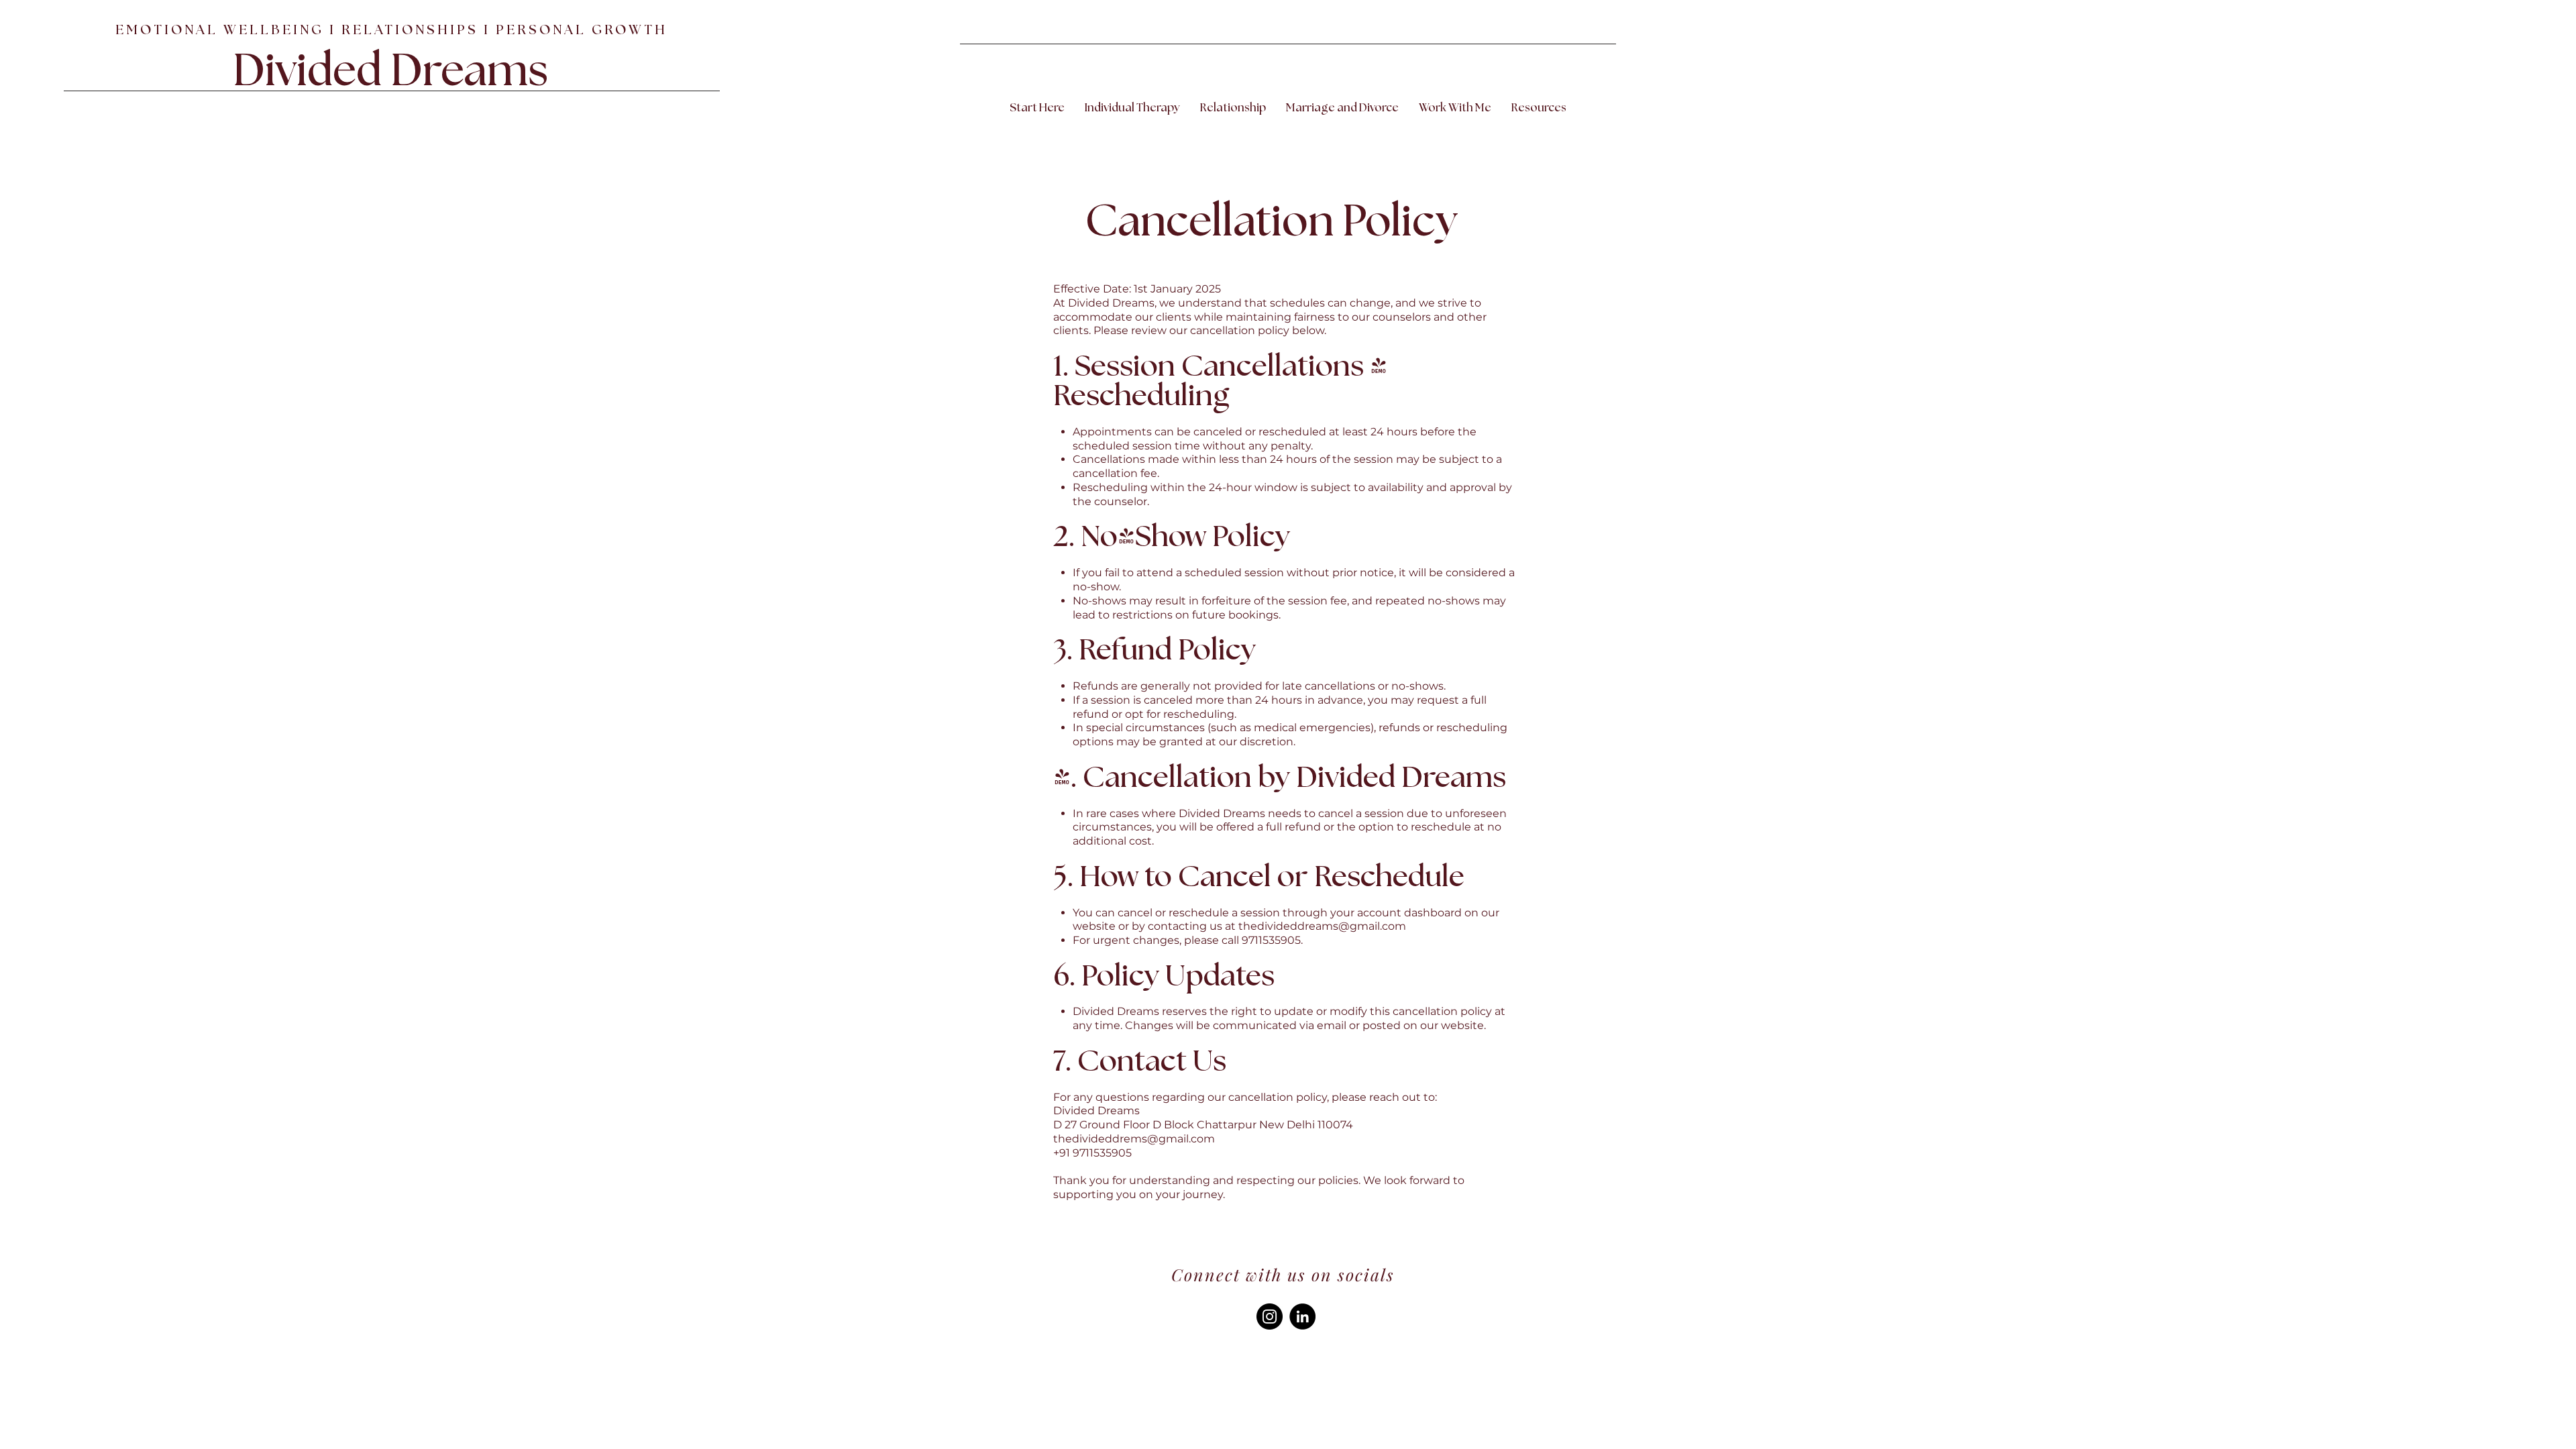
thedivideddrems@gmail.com (1134, 1139)
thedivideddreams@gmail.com (1322, 926)
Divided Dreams (390, 72)
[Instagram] (1270, 1317)
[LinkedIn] (1302, 1317)
